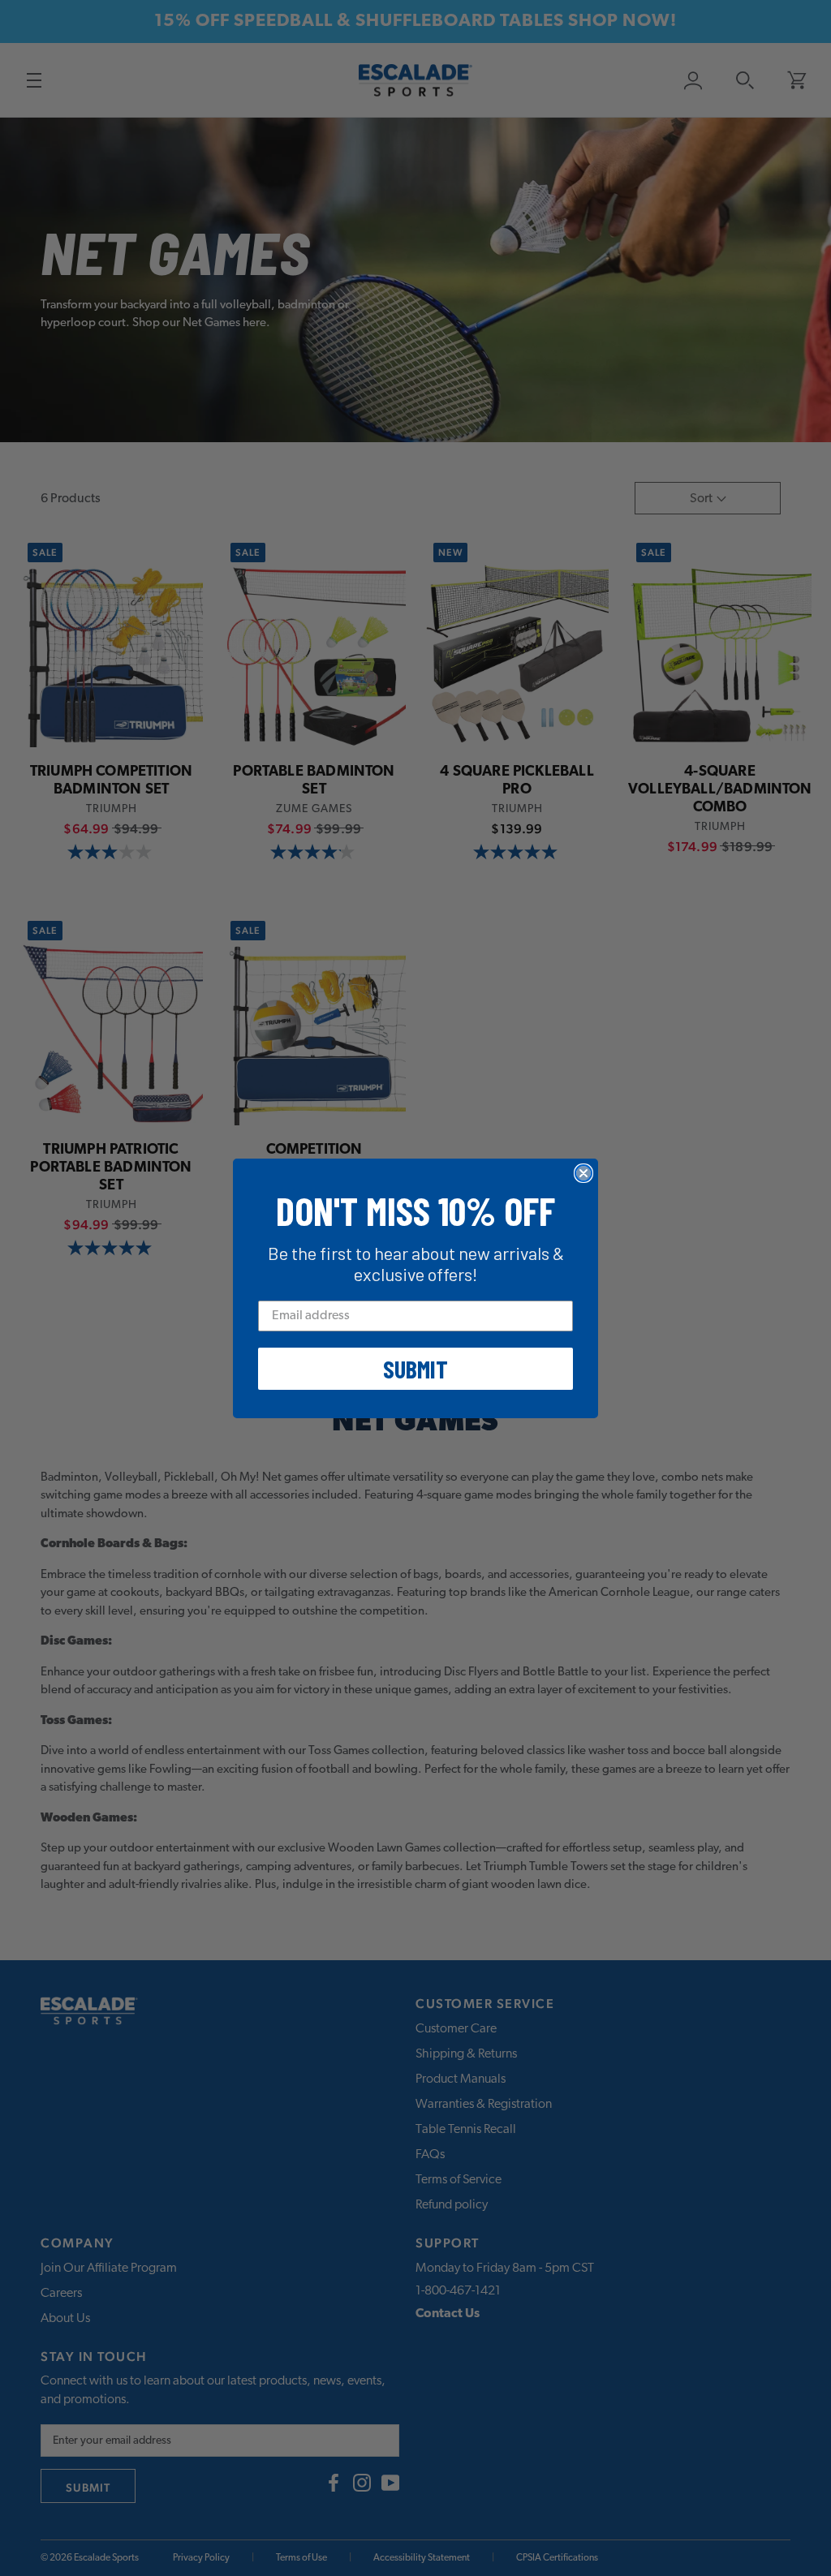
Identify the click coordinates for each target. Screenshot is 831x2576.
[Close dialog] (583, 1173)
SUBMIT (415, 1369)
